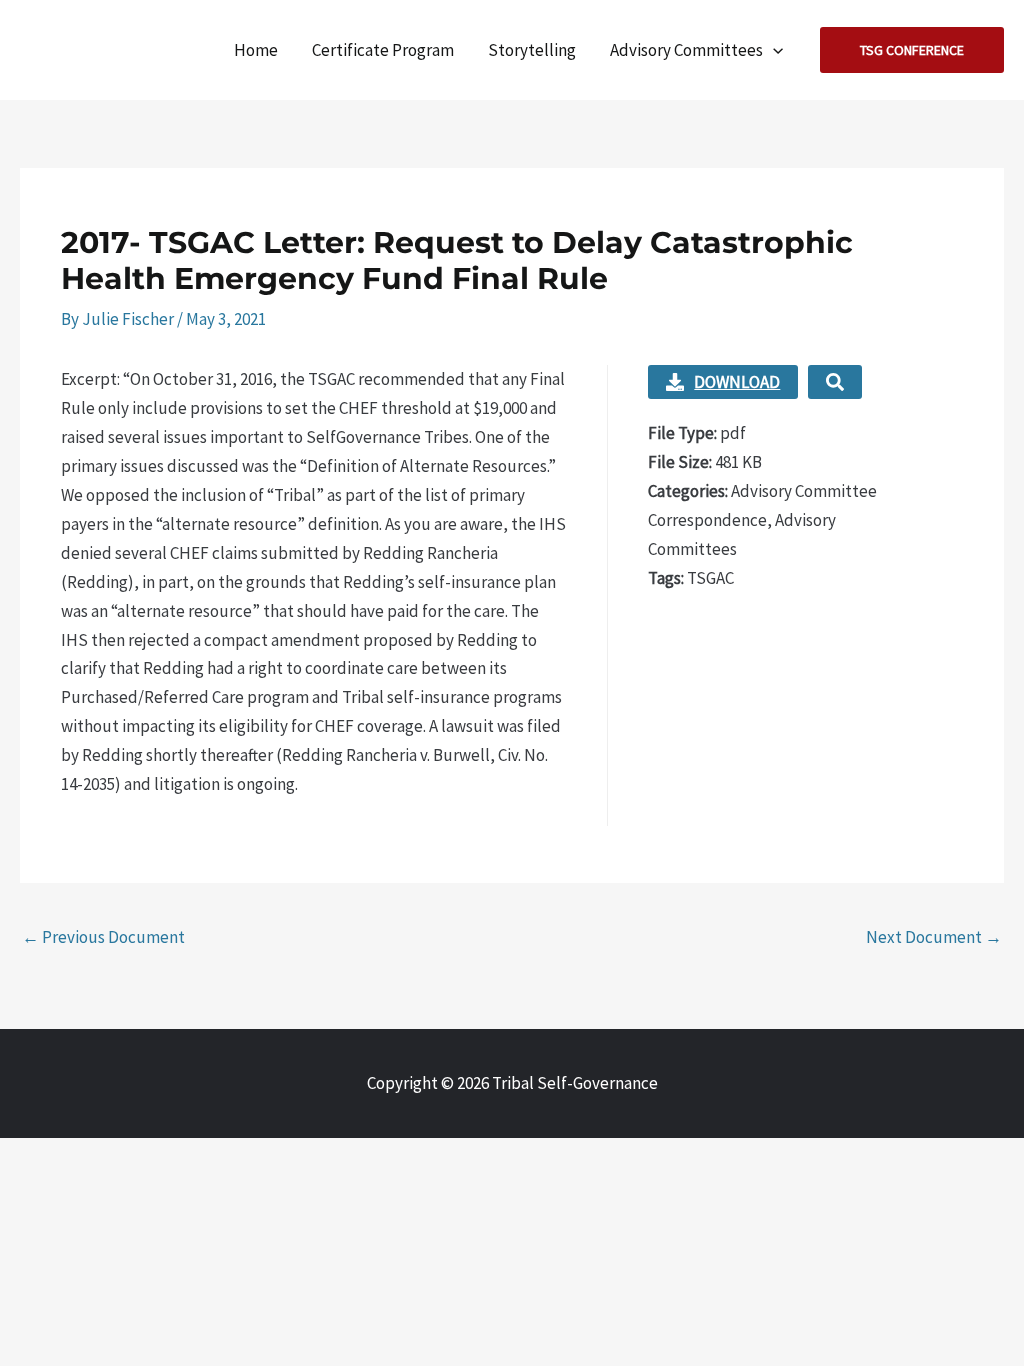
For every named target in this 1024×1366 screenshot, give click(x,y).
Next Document (934, 937)
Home (256, 50)
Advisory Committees (686, 50)
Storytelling (532, 50)
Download (737, 382)
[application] (773, 50)
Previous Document (103, 937)
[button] (912, 50)
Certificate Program (383, 50)
